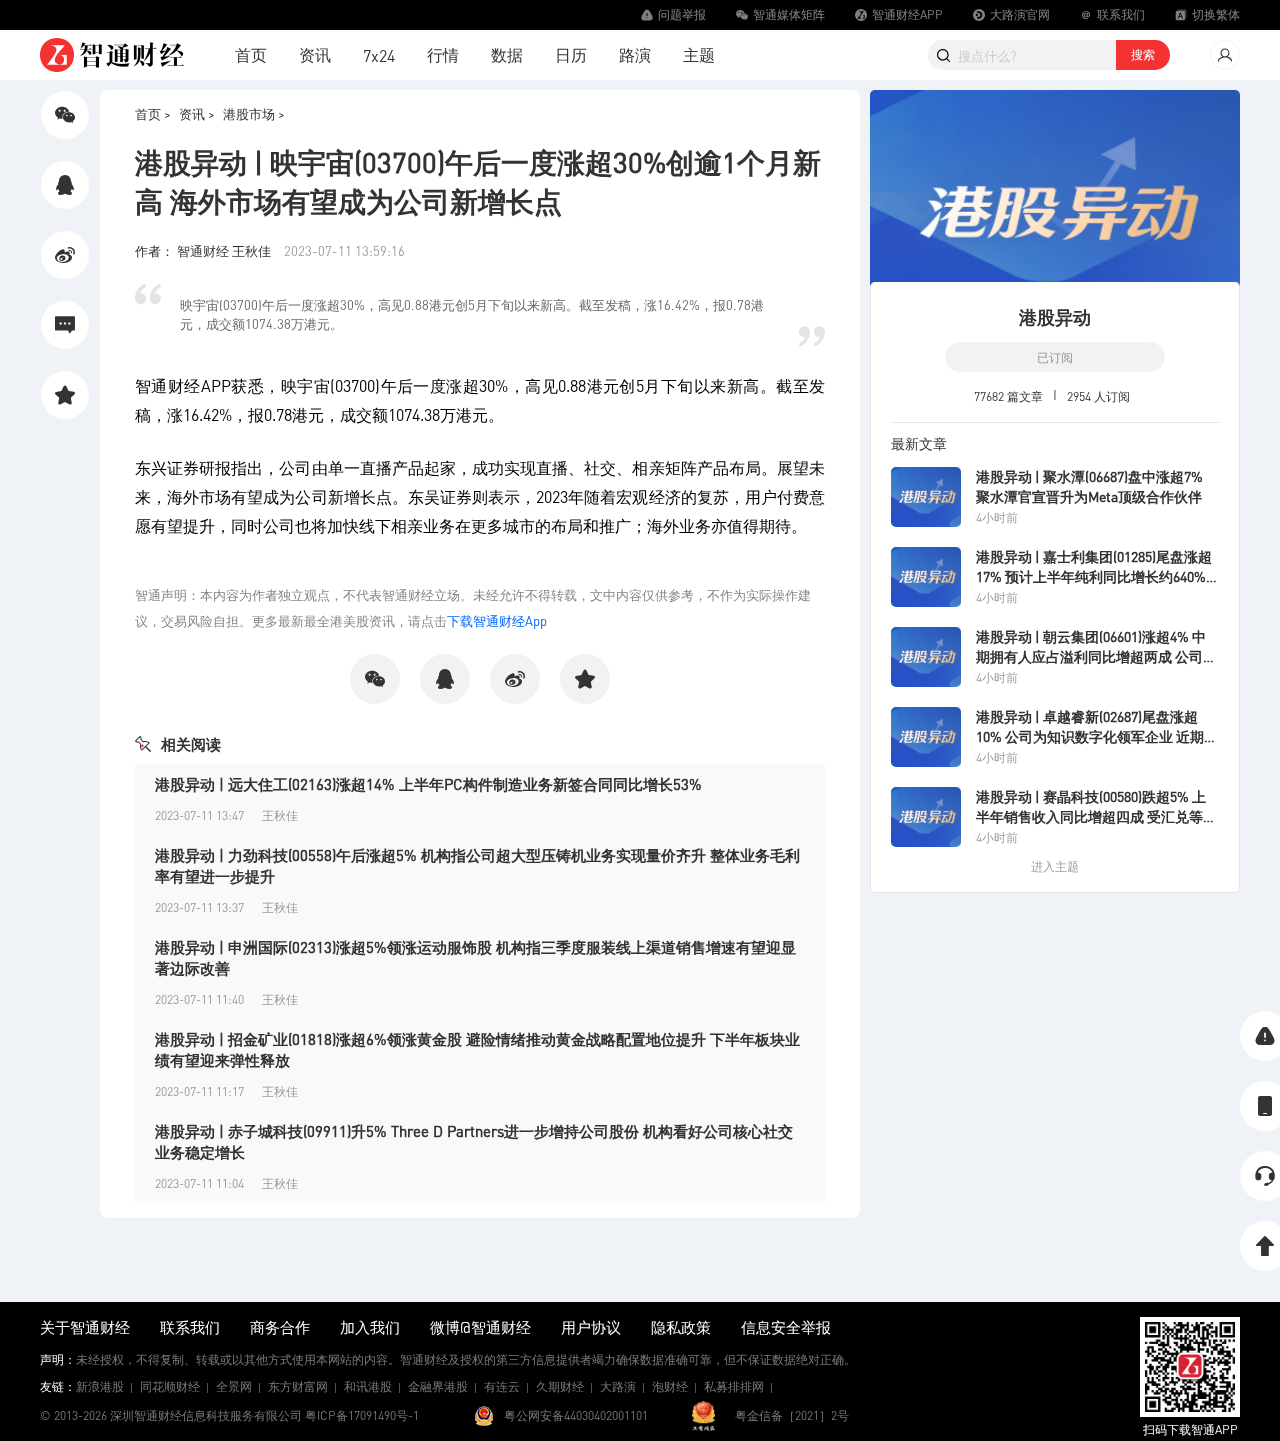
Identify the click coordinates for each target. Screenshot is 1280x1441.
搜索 (1143, 54)
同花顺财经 (170, 1386)
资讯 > (197, 113)
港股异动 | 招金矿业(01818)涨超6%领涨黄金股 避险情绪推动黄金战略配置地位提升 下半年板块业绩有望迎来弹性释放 (477, 1049)
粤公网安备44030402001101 (576, 1415)
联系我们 (190, 1327)
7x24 (379, 55)
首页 (251, 54)
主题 (699, 54)
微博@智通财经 (480, 1327)
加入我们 (370, 1327)
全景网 (234, 1386)
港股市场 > (254, 113)
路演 (635, 54)
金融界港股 (438, 1386)
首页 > (153, 113)
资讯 (315, 54)
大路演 (618, 1386)
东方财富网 (298, 1386)
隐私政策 (681, 1327)
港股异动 (1055, 316)
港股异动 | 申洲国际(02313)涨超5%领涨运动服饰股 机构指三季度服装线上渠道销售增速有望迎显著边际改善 (475, 957)
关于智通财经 (85, 1327)
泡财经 (670, 1386)
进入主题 (1055, 866)
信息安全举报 (786, 1327)
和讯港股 (368, 1386)
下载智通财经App (497, 620)
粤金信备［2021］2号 (792, 1415)
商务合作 (280, 1327)
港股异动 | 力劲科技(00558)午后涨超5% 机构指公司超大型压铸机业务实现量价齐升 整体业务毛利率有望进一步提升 (477, 865)
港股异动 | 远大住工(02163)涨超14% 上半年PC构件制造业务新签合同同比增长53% (428, 784)
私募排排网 (734, 1386)
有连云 (502, 1386)
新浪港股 (100, 1386)
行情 (443, 54)
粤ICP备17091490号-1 (362, 1415)
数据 (507, 54)
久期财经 (560, 1386)
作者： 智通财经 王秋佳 (204, 250)
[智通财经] (112, 55)
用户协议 (591, 1327)
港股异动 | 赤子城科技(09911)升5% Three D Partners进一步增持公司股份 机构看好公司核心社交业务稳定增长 (474, 1141)
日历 (571, 54)
